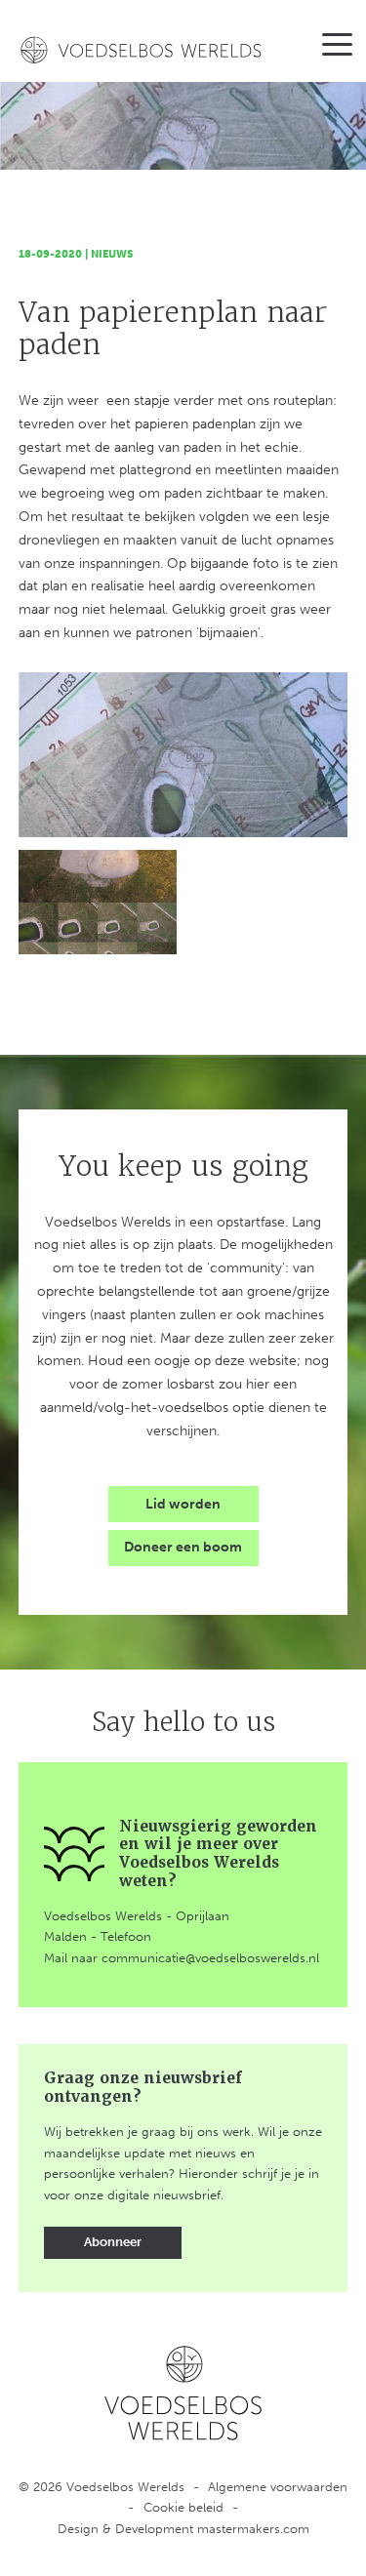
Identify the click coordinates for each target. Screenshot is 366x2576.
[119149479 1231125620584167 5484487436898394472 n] (98, 902)
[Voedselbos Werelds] (142, 50)
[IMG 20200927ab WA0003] (183, 755)
